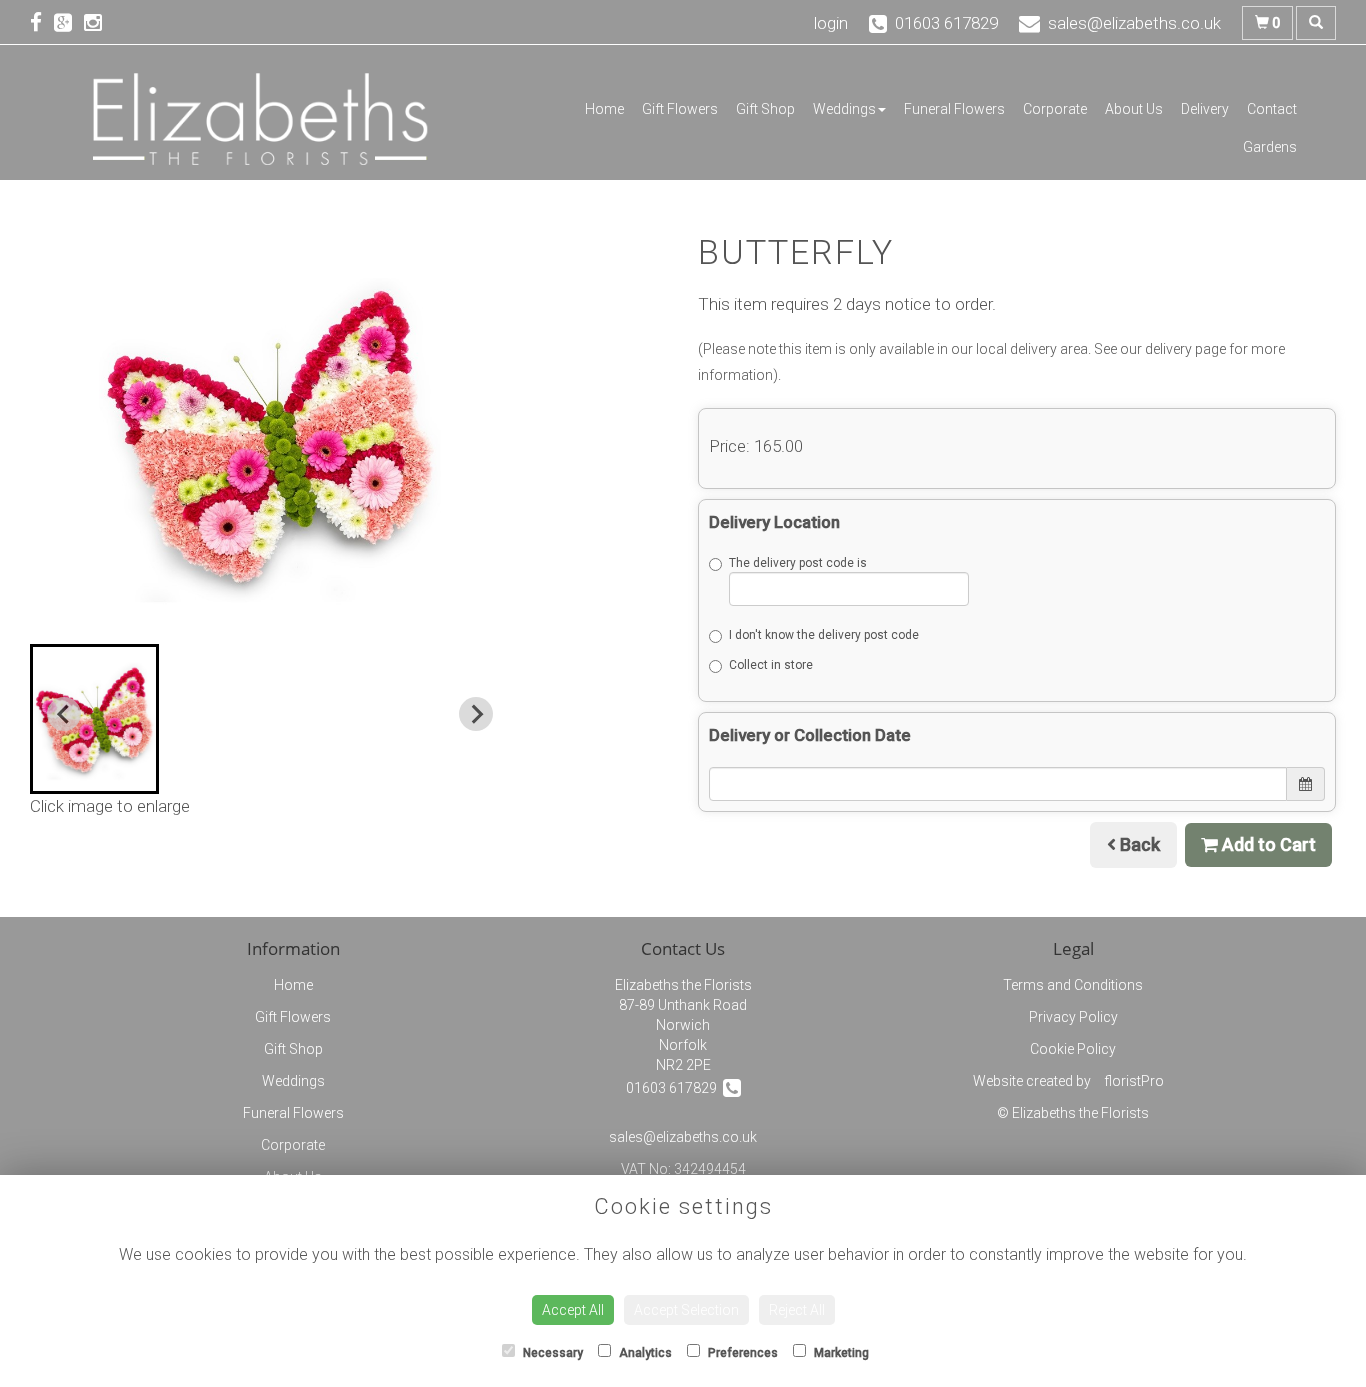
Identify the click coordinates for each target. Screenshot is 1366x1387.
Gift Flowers (680, 109)
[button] (94, 719)
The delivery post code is (798, 563)
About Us (1134, 109)
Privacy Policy (1073, 1017)
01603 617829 (674, 1088)
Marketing (840, 1353)
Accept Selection (686, 1310)
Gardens (1270, 147)
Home (604, 109)
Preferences (741, 1353)
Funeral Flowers (954, 109)
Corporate (1055, 109)
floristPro (1134, 1081)
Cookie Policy (1073, 1049)
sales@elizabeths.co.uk (683, 1137)
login (831, 23)
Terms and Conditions (1073, 985)
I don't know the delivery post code (824, 635)
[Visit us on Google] (69, 23)
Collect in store (771, 665)
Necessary (551, 1353)
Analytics (644, 1353)
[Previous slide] (64, 714)
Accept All (573, 1310)
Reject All (797, 1310)
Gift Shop (765, 109)
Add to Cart (1267, 844)
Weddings (844, 109)
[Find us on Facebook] (42, 23)
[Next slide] (476, 714)
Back (1138, 844)
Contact (1272, 109)
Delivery (1205, 109)
